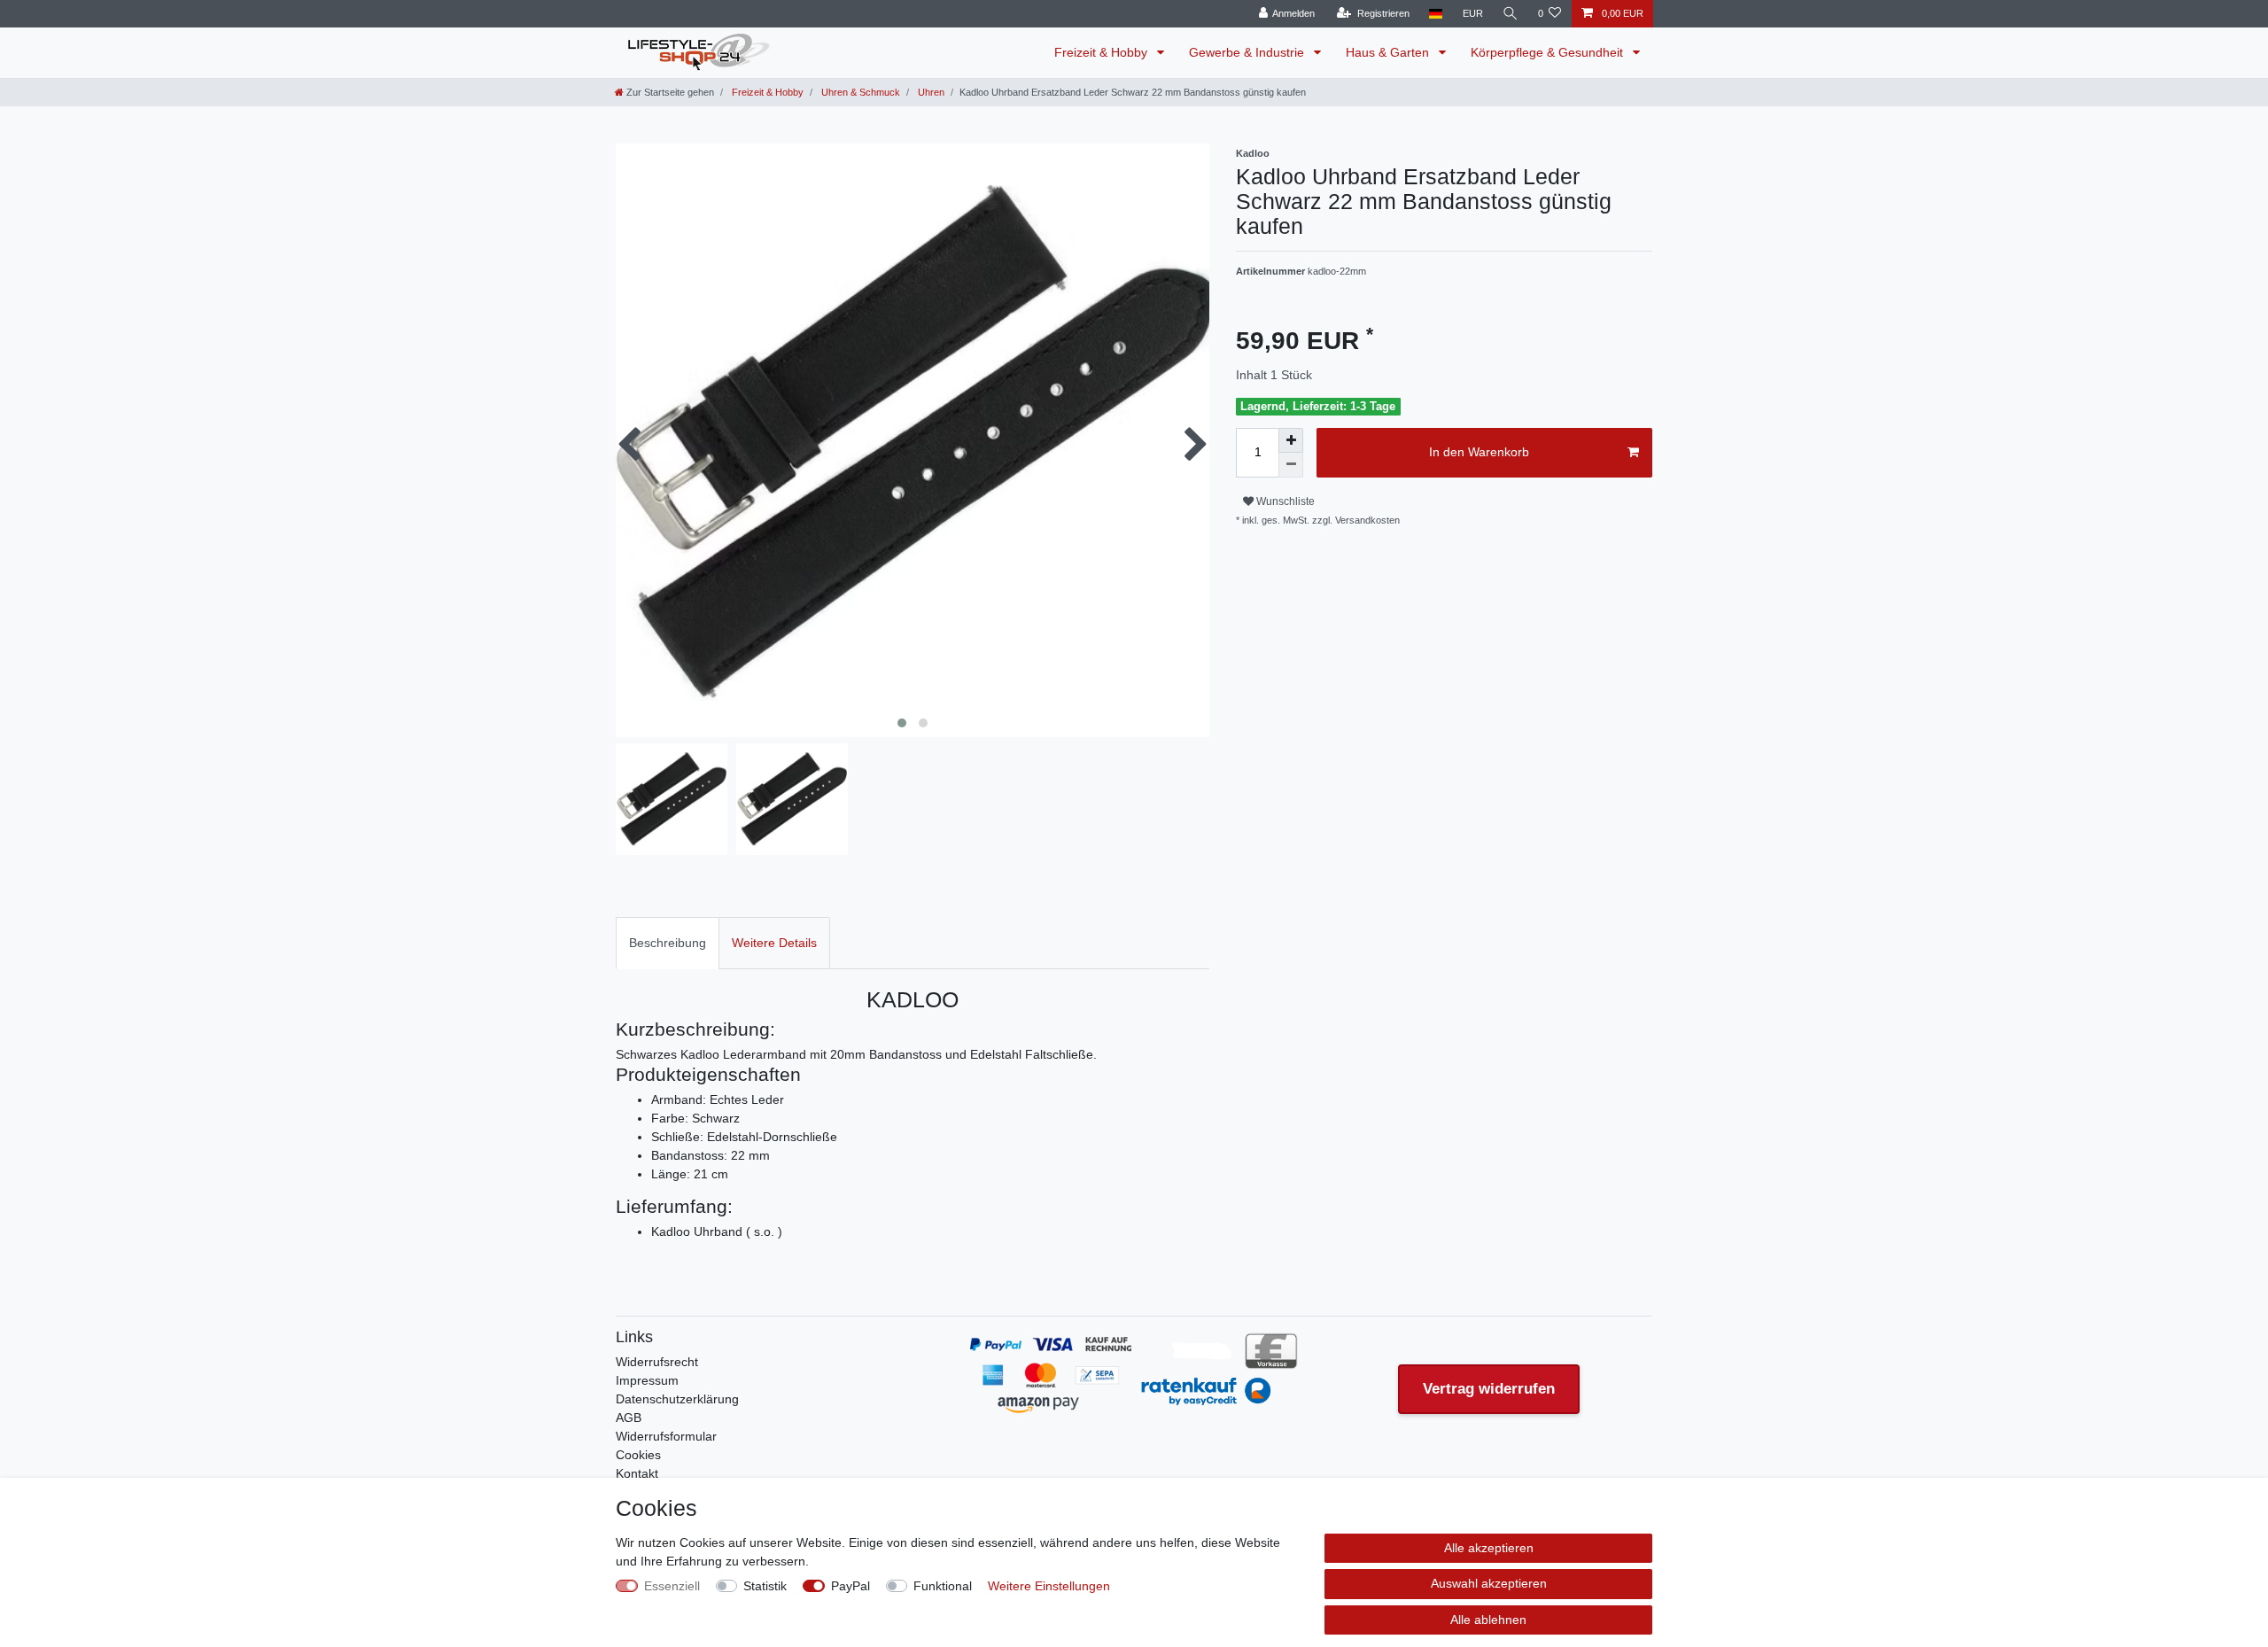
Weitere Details (774, 943)
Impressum (647, 1380)
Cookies (638, 1455)
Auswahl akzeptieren (1489, 1583)
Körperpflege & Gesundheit (1549, 52)
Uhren (930, 92)
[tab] (668, 943)
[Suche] (1511, 14)
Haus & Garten (1389, 52)
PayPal (850, 1586)
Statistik (765, 1586)
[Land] (1436, 14)
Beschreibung (668, 943)
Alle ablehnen (1488, 1620)
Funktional (943, 1586)
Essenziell (672, 1586)
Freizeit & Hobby (1103, 52)
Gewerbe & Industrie (1248, 52)
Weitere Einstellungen (1049, 1586)
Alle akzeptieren (1489, 1548)
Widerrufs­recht (657, 1362)
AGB (629, 1418)
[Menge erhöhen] (1291, 440)
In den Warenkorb (1479, 452)
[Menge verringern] (1291, 465)
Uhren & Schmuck (859, 92)
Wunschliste (1284, 501)
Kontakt (637, 1473)
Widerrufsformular (666, 1436)
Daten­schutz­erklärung (677, 1399)
